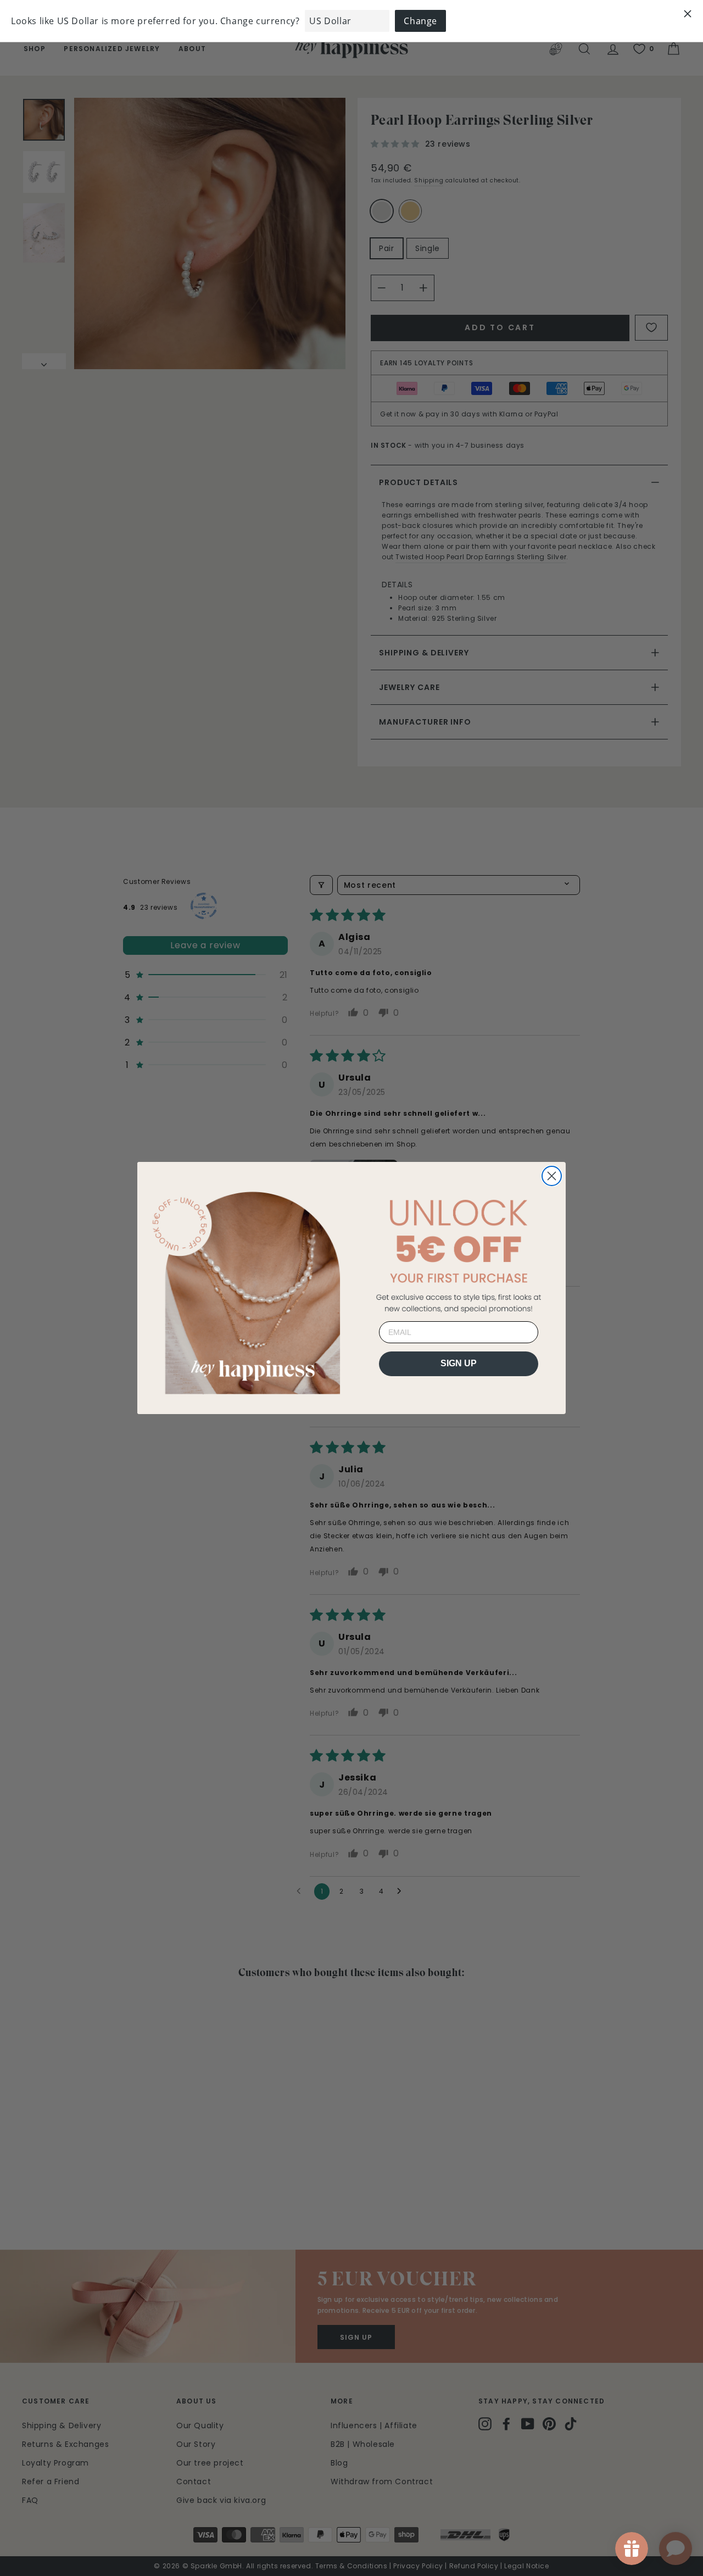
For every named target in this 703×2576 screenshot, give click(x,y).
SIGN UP (459, 1363)
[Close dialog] (552, 1176)
